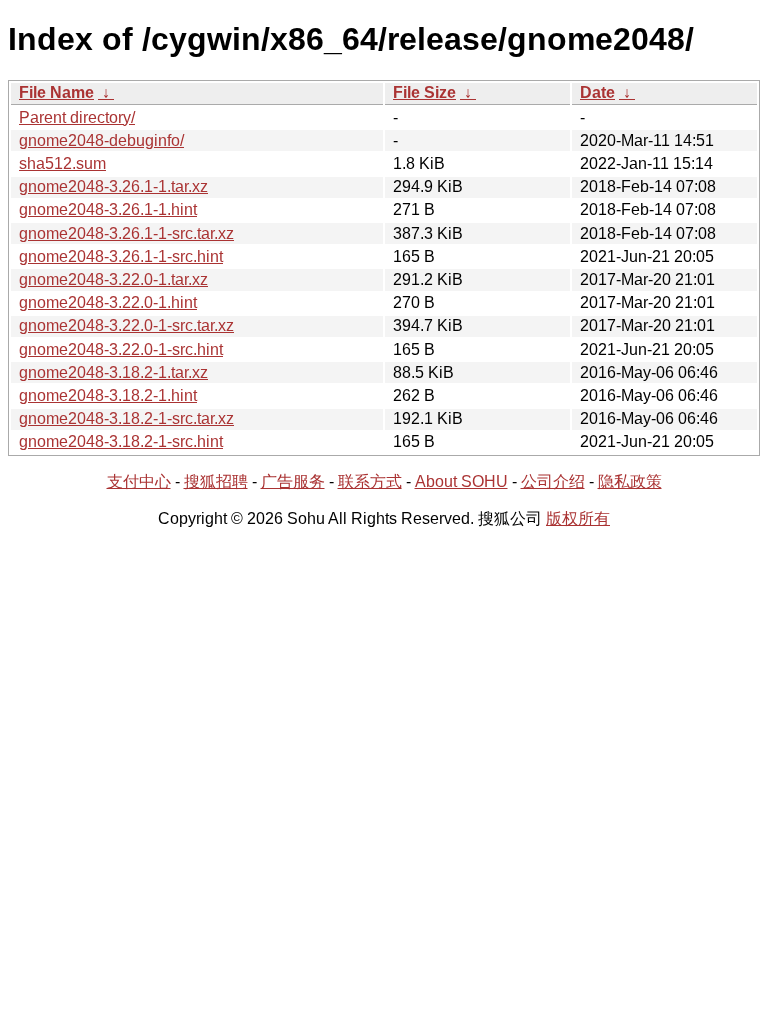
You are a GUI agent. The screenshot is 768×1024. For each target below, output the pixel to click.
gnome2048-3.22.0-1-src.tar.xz (126, 325)
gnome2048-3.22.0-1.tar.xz (113, 279)
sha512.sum (62, 163)
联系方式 (370, 481)
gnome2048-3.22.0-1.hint (108, 302)
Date (597, 92)
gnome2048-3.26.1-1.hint (108, 209)
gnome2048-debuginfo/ (101, 140)
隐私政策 (630, 481)
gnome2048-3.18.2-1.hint (108, 395)
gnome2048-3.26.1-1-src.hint (121, 256)
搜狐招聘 (216, 481)
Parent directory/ (77, 117)
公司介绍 (553, 481)
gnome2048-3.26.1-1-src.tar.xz (126, 233)
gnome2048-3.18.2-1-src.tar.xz (126, 418)
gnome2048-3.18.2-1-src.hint (121, 441)
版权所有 (578, 518)
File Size (424, 92)
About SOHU (461, 481)
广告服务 (293, 481)
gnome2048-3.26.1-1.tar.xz (113, 186)
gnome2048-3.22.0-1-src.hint (121, 349)
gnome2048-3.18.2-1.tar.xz (113, 372)
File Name (56, 92)
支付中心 (139, 481)
